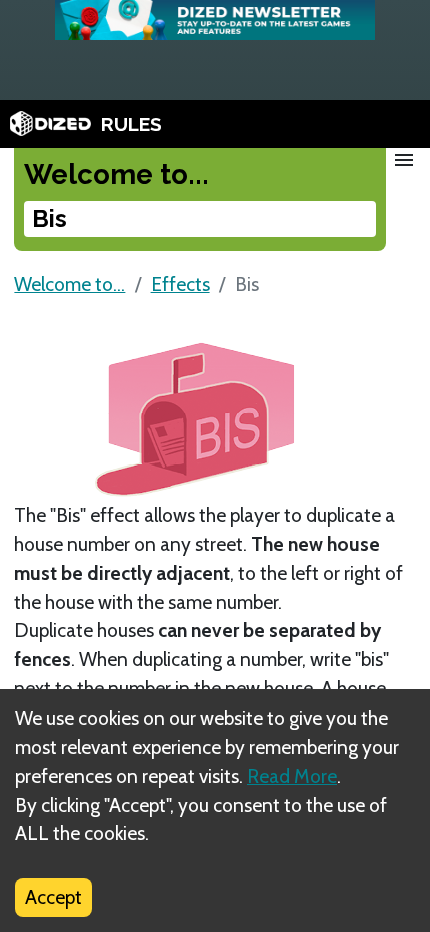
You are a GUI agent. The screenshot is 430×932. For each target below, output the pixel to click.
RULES (131, 124)
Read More (292, 776)
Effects (180, 284)
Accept (53, 897)
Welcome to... (69, 284)
